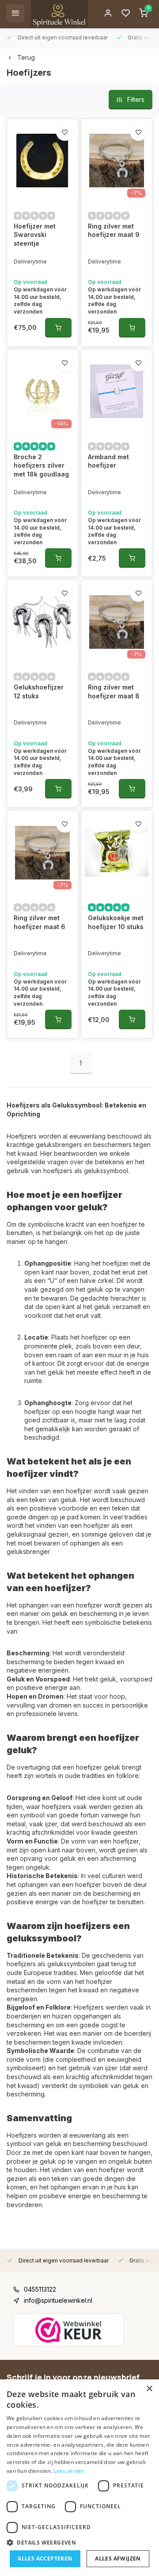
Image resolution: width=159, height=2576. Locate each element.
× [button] (149, 2389)
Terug (26, 57)
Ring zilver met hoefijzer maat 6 (40, 922)
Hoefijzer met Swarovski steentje (35, 235)
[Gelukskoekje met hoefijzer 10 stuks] (117, 852)
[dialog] (79, 2478)
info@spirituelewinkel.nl (58, 2300)
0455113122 (40, 2289)
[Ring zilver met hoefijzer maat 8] (117, 622)
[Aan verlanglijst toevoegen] (65, 132)
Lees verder (69, 2471)
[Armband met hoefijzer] (117, 391)
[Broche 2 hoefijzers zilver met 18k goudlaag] (43, 391)
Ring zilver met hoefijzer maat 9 (114, 230)
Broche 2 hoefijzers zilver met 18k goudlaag (41, 465)
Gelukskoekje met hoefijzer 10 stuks (116, 922)
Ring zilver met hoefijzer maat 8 (114, 691)
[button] (79, 2542)
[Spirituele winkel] (59, 13)
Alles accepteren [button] (45, 2559)
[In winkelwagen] (58, 328)
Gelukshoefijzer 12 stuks (39, 691)
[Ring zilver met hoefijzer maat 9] (117, 161)
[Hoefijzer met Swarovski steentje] (43, 161)
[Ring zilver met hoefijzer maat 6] (43, 852)
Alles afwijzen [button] (118, 2559)
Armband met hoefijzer (108, 461)
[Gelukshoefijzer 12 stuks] (43, 622)
